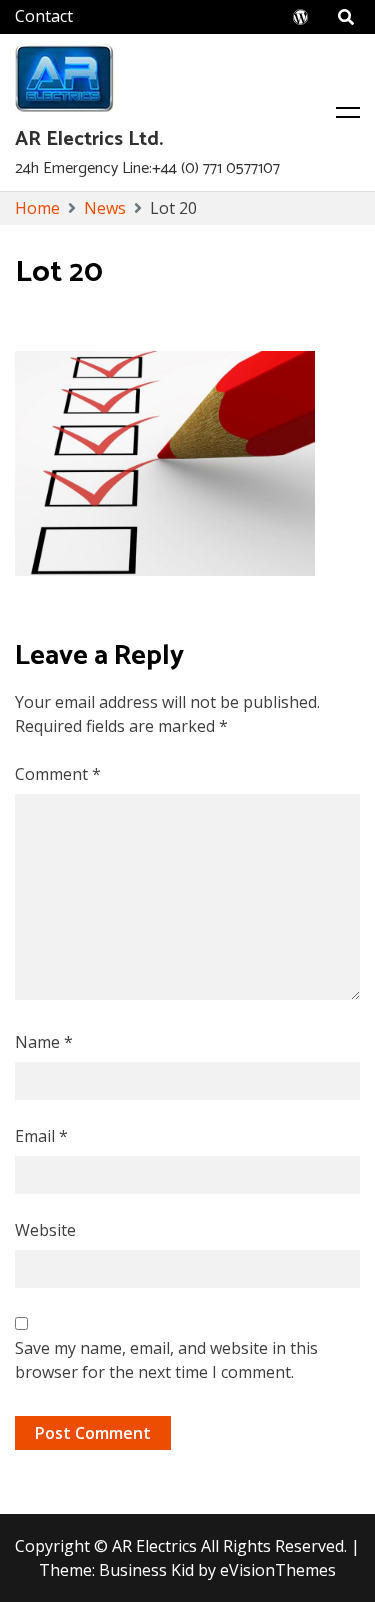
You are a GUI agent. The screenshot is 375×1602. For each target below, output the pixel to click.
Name (44, 1042)
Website (45, 1230)
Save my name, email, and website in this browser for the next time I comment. (166, 1360)
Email (41, 1136)
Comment (58, 774)
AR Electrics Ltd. (89, 139)
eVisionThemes (278, 1570)
